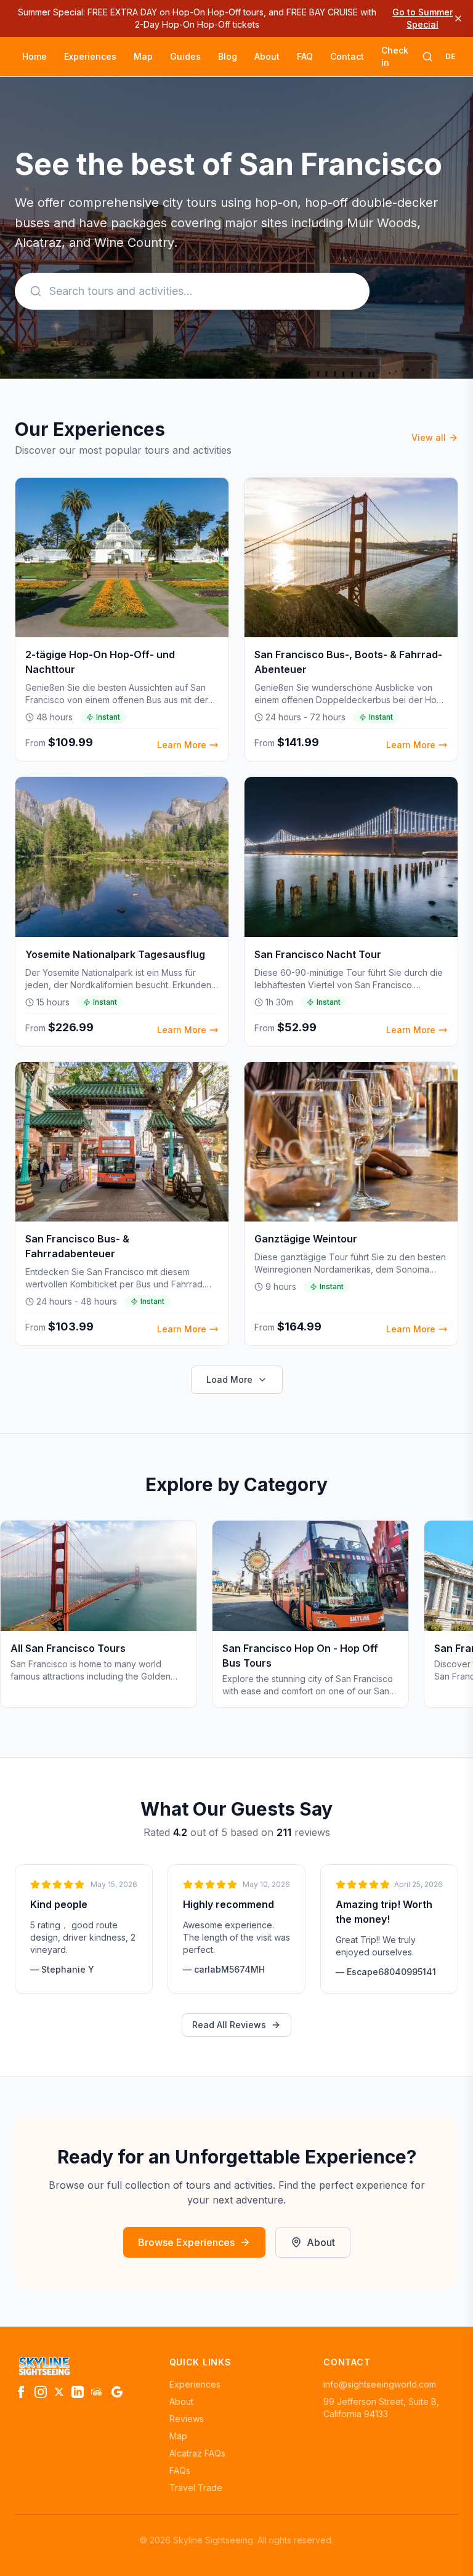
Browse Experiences (186, 2242)
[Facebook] (21, 2392)
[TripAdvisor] (97, 2392)
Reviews (187, 2419)
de (450, 56)
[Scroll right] (458, 1619)
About (267, 56)
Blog (228, 56)
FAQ (305, 56)
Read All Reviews (229, 2025)
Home (34, 56)
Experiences (90, 56)
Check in (395, 56)
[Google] (117, 2392)
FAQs (180, 2470)
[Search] (427, 57)
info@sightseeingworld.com (380, 2384)
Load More (229, 1379)
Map (143, 56)
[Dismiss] (458, 18)
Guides (185, 56)
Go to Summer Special (422, 18)
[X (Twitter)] (59, 2392)
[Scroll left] (15, 1619)
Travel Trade (196, 2488)
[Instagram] (41, 2392)
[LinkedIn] (78, 2392)
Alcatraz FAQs (197, 2453)
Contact (347, 56)
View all (429, 437)
